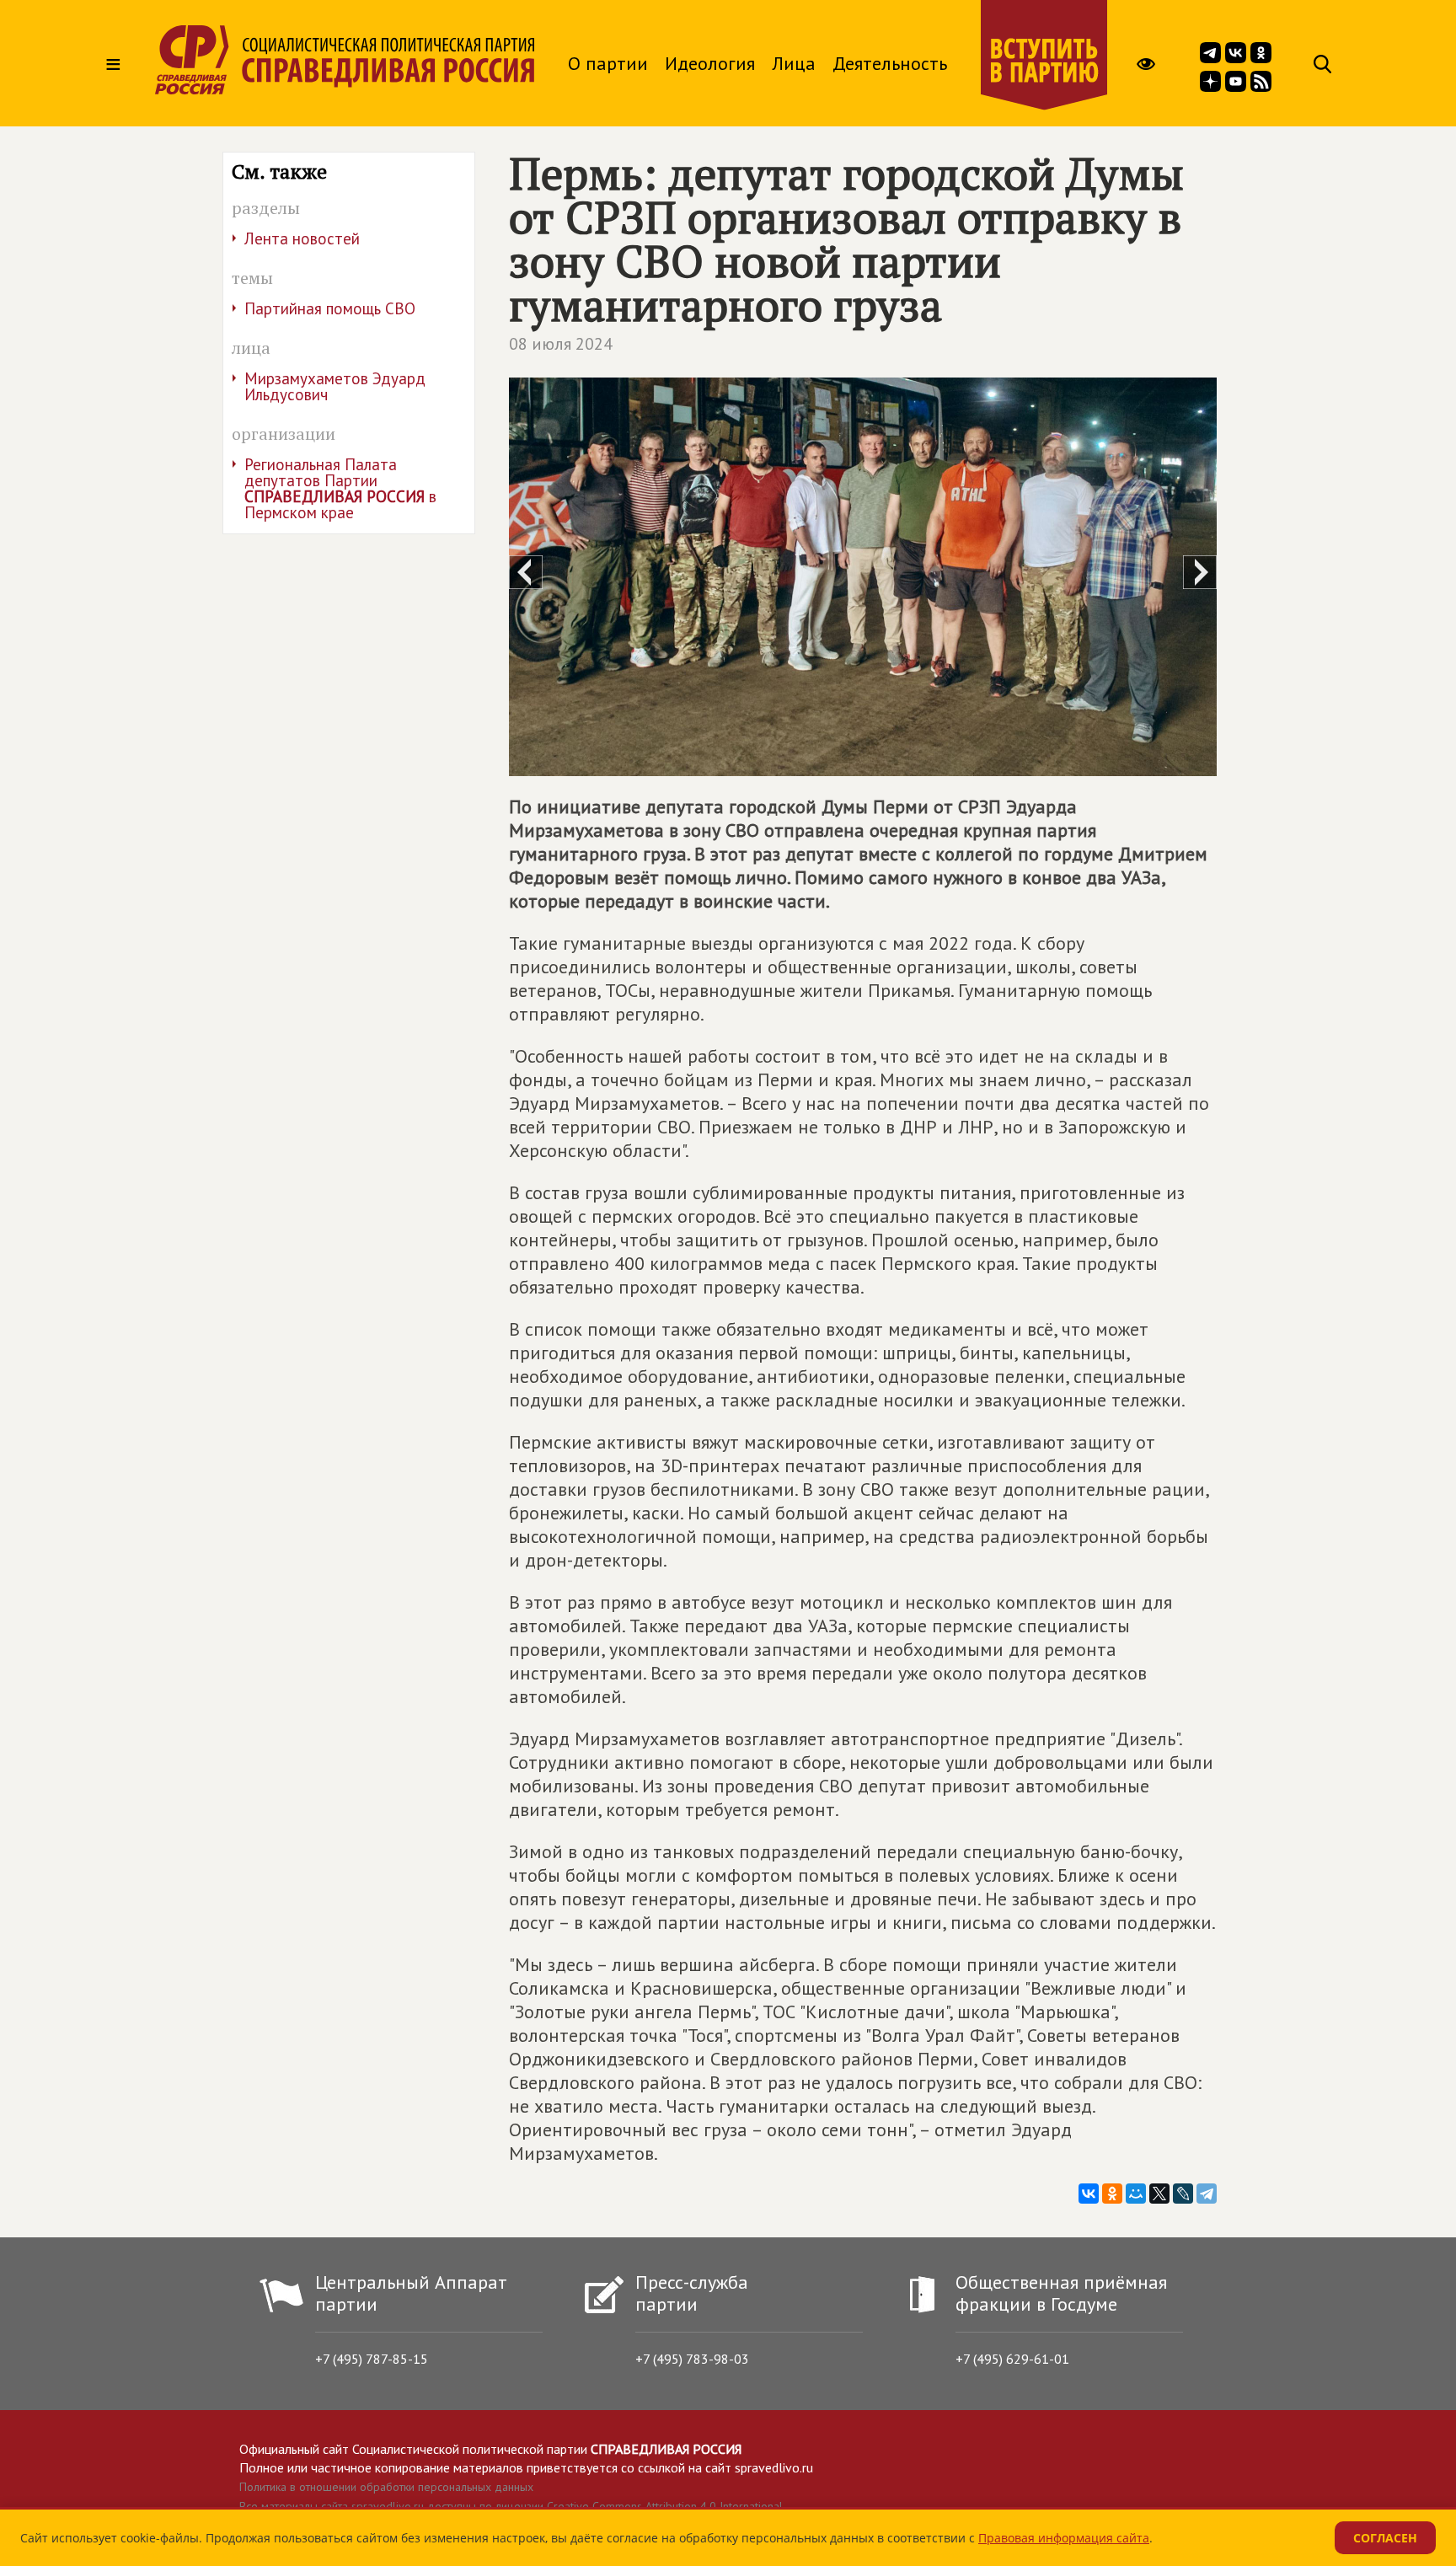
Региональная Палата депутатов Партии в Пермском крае (340, 488)
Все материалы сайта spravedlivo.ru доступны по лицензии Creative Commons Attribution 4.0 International (511, 2506)
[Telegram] (1207, 2194)
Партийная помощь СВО (330, 308)
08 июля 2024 (561, 344)
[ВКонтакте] (1089, 2194)
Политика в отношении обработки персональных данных (386, 2487)
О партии (608, 63)
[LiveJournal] (1183, 2194)
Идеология (710, 63)
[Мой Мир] (1136, 2194)
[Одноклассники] (1112, 2194)
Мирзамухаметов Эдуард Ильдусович (335, 386)
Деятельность (890, 63)
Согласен (1385, 2538)
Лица (794, 63)
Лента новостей (302, 238)
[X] (1159, 2194)
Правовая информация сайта (1064, 2538)
